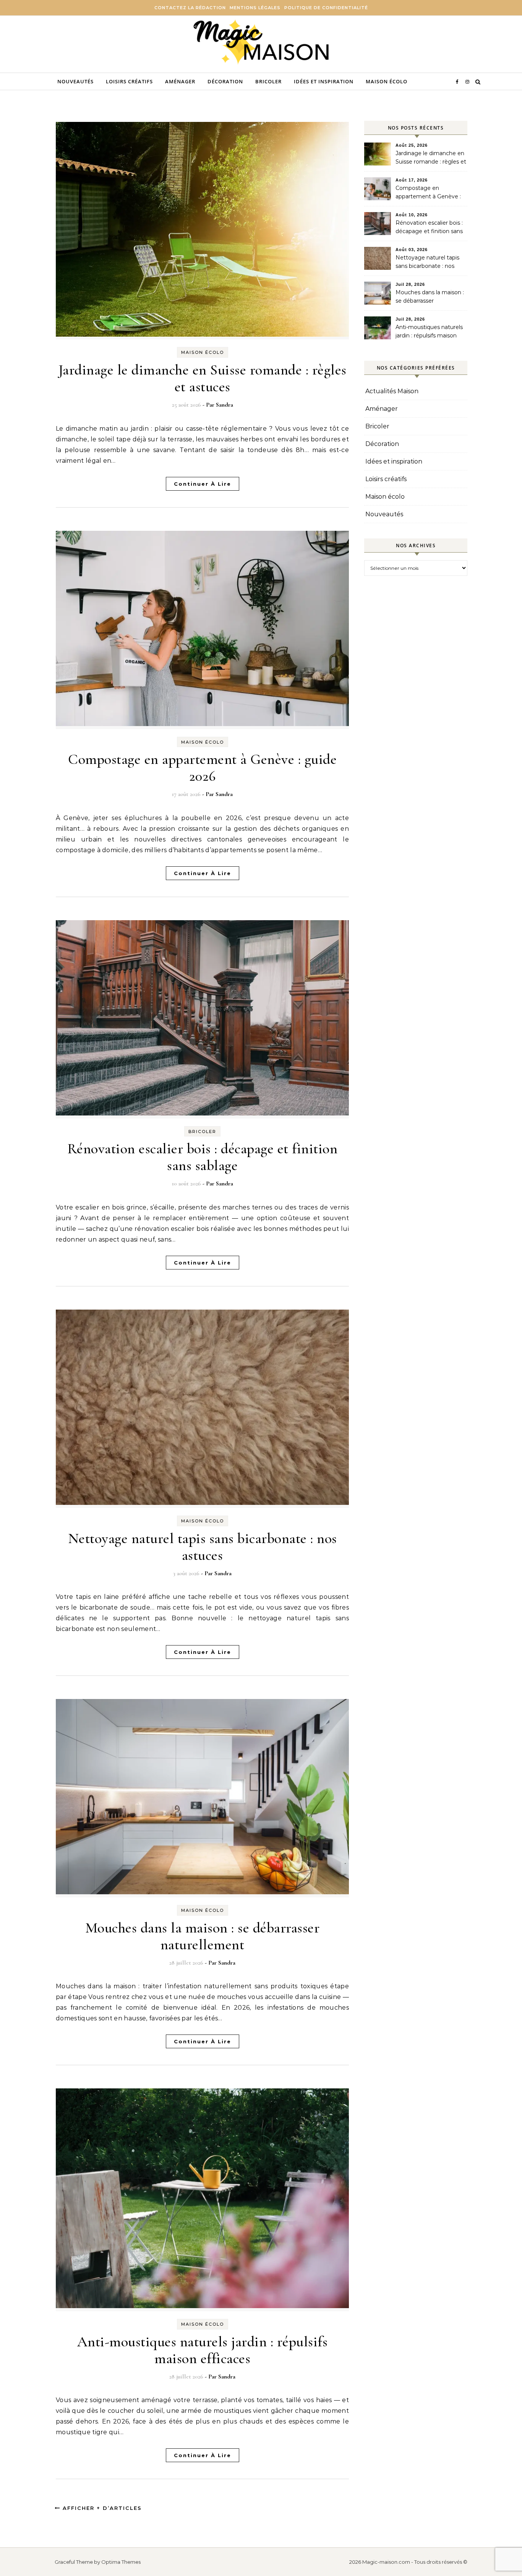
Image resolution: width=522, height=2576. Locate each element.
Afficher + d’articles (101, 2508)
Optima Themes (121, 2562)
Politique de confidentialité (326, 8)
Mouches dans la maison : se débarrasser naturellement (203, 1936)
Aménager (180, 81)
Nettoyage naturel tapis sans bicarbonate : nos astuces (203, 1547)
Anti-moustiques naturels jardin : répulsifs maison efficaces (203, 2350)
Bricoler (268, 81)
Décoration (225, 81)
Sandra (225, 405)
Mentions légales (255, 8)
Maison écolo (387, 81)
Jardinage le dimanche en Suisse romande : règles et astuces (203, 378)
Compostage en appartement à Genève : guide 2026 (202, 768)
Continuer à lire (203, 484)
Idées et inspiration (324, 81)
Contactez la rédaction (190, 8)
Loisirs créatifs (129, 81)
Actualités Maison (392, 391)
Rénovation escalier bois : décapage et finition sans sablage (203, 1157)
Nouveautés (75, 81)
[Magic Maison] (261, 43)
